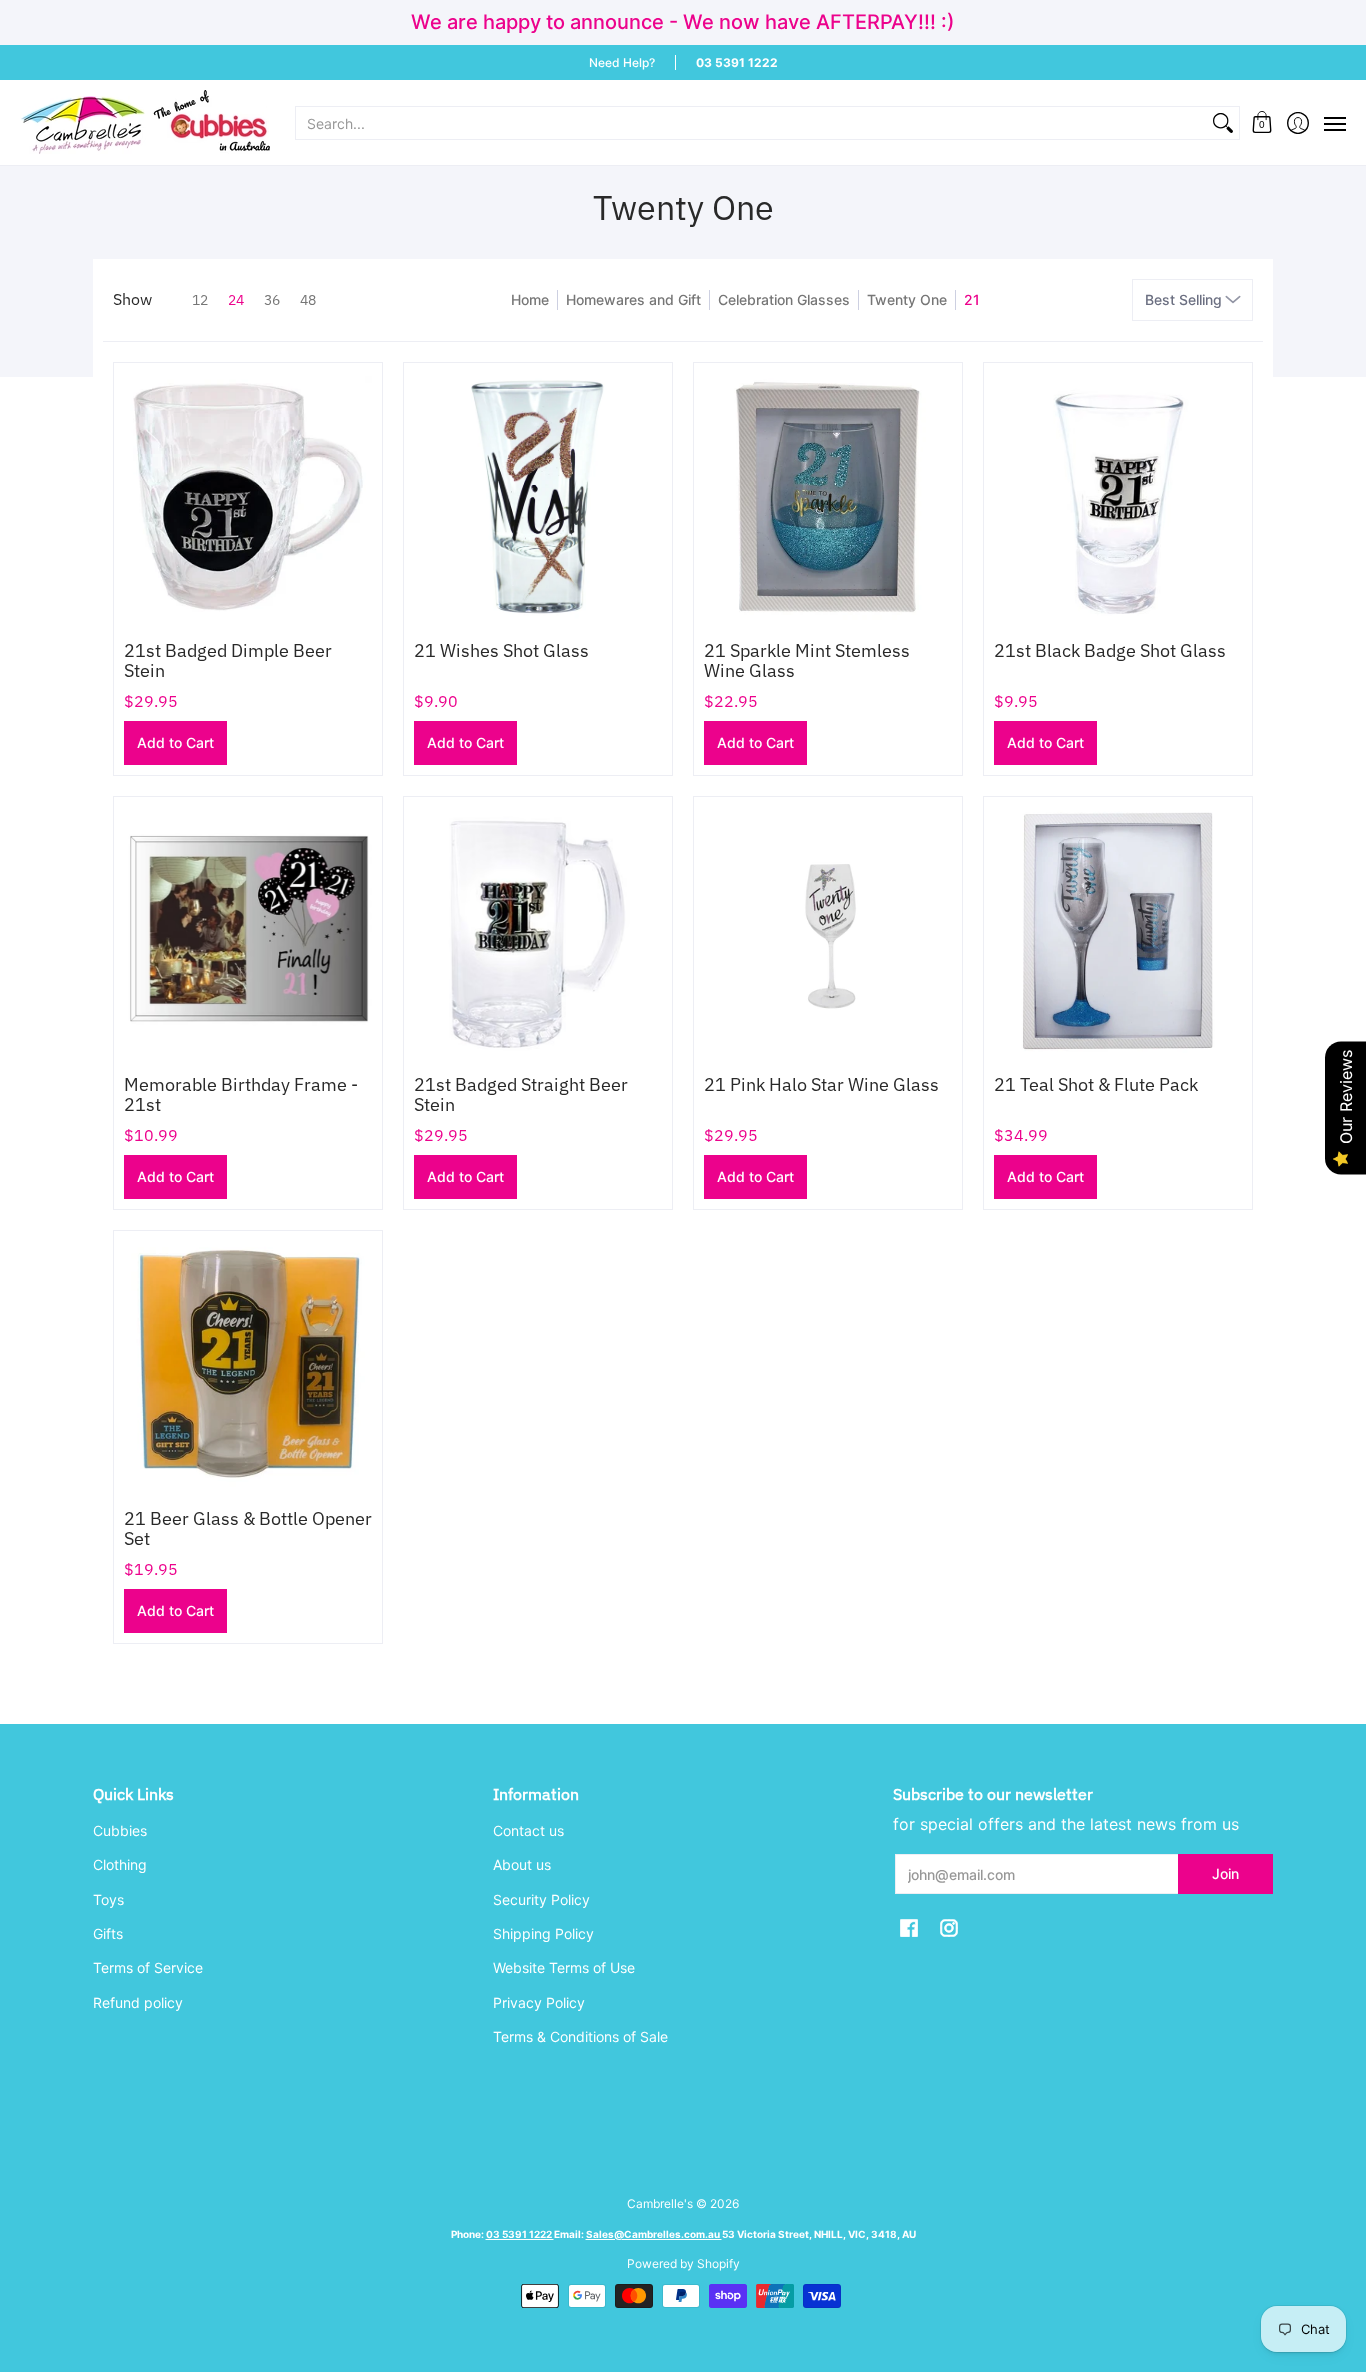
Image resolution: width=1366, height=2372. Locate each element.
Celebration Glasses (784, 299)
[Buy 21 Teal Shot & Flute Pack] (1118, 931)
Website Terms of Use (564, 1967)
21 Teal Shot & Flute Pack (1096, 1084)
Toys (108, 1899)
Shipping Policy (543, 1933)
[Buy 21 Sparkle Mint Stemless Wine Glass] (828, 497)
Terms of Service (148, 1967)
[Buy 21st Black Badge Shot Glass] (1118, 497)
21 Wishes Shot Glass (501, 650)
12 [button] (200, 300)
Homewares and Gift (633, 299)
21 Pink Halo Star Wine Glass (821, 1084)
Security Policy (541, 1899)
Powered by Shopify (683, 2263)
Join (1225, 1873)
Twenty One (907, 299)
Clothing (120, 1864)
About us (522, 1864)
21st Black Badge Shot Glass (1110, 650)
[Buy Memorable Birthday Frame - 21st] (248, 931)
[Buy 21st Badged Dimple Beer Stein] (248, 497)
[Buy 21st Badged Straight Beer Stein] (538, 931)
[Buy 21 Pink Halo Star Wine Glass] (828, 931)
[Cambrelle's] (145, 122)
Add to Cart (175, 742)
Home (530, 299)
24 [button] (236, 300)
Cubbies (120, 1830)
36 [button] (272, 300)
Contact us (528, 1830)
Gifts (108, 1933)
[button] (1262, 122)
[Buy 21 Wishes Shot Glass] (538, 497)
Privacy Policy (539, 2002)
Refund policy (138, 2002)
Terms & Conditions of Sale (580, 2036)
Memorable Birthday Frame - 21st (241, 1094)
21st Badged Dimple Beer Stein (228, 660)
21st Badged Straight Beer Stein (521, 1094)
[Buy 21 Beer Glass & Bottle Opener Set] (248, 1365)
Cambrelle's (660, 2203)
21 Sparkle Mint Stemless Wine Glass (807, 660)
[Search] (1223, 123)
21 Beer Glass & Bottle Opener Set (248, 1528)
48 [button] (308, 300)
